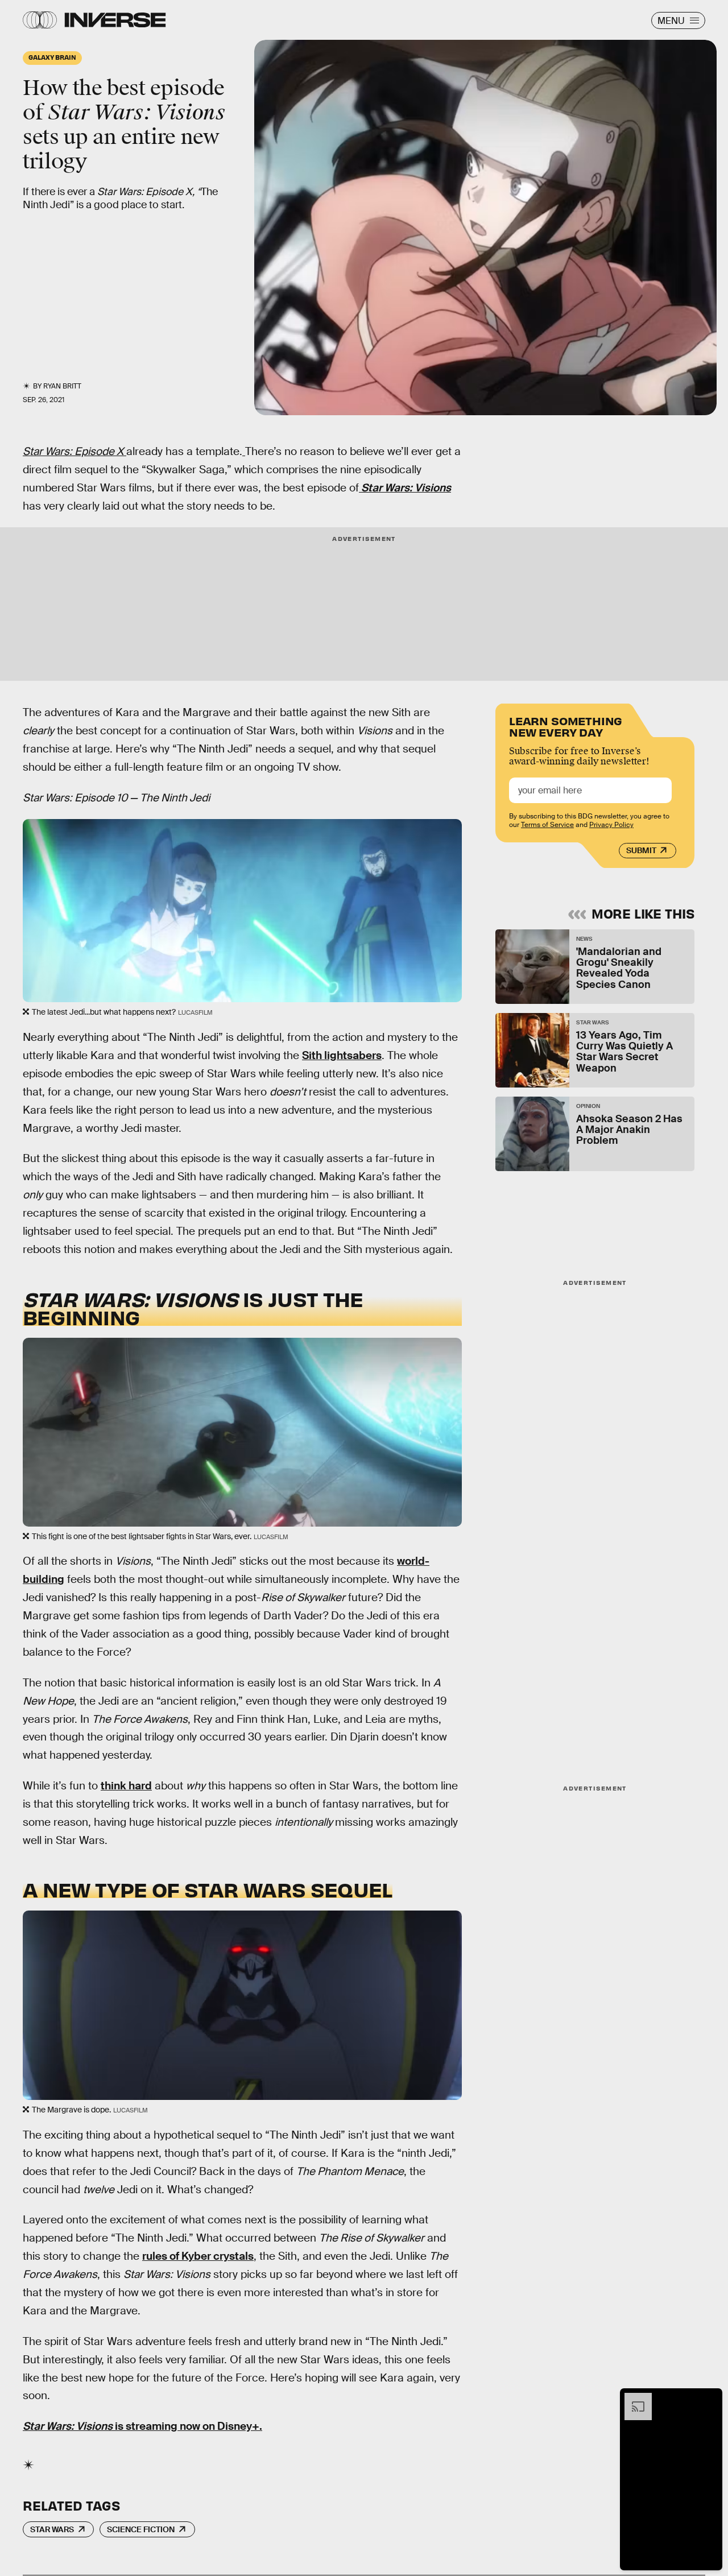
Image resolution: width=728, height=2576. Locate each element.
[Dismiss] (710, 2399)
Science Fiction (141, 2529)
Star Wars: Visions (406, 488)
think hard (126, 1786)
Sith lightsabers (342, 1055)
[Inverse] (115, 20)
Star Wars (52, 2529)
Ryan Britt (62, 386)
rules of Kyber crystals (198, 2256)
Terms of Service (547, 825)
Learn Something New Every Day (566, 725)
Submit (641, 850)
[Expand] (632, 2399)
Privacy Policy (611, 825)
